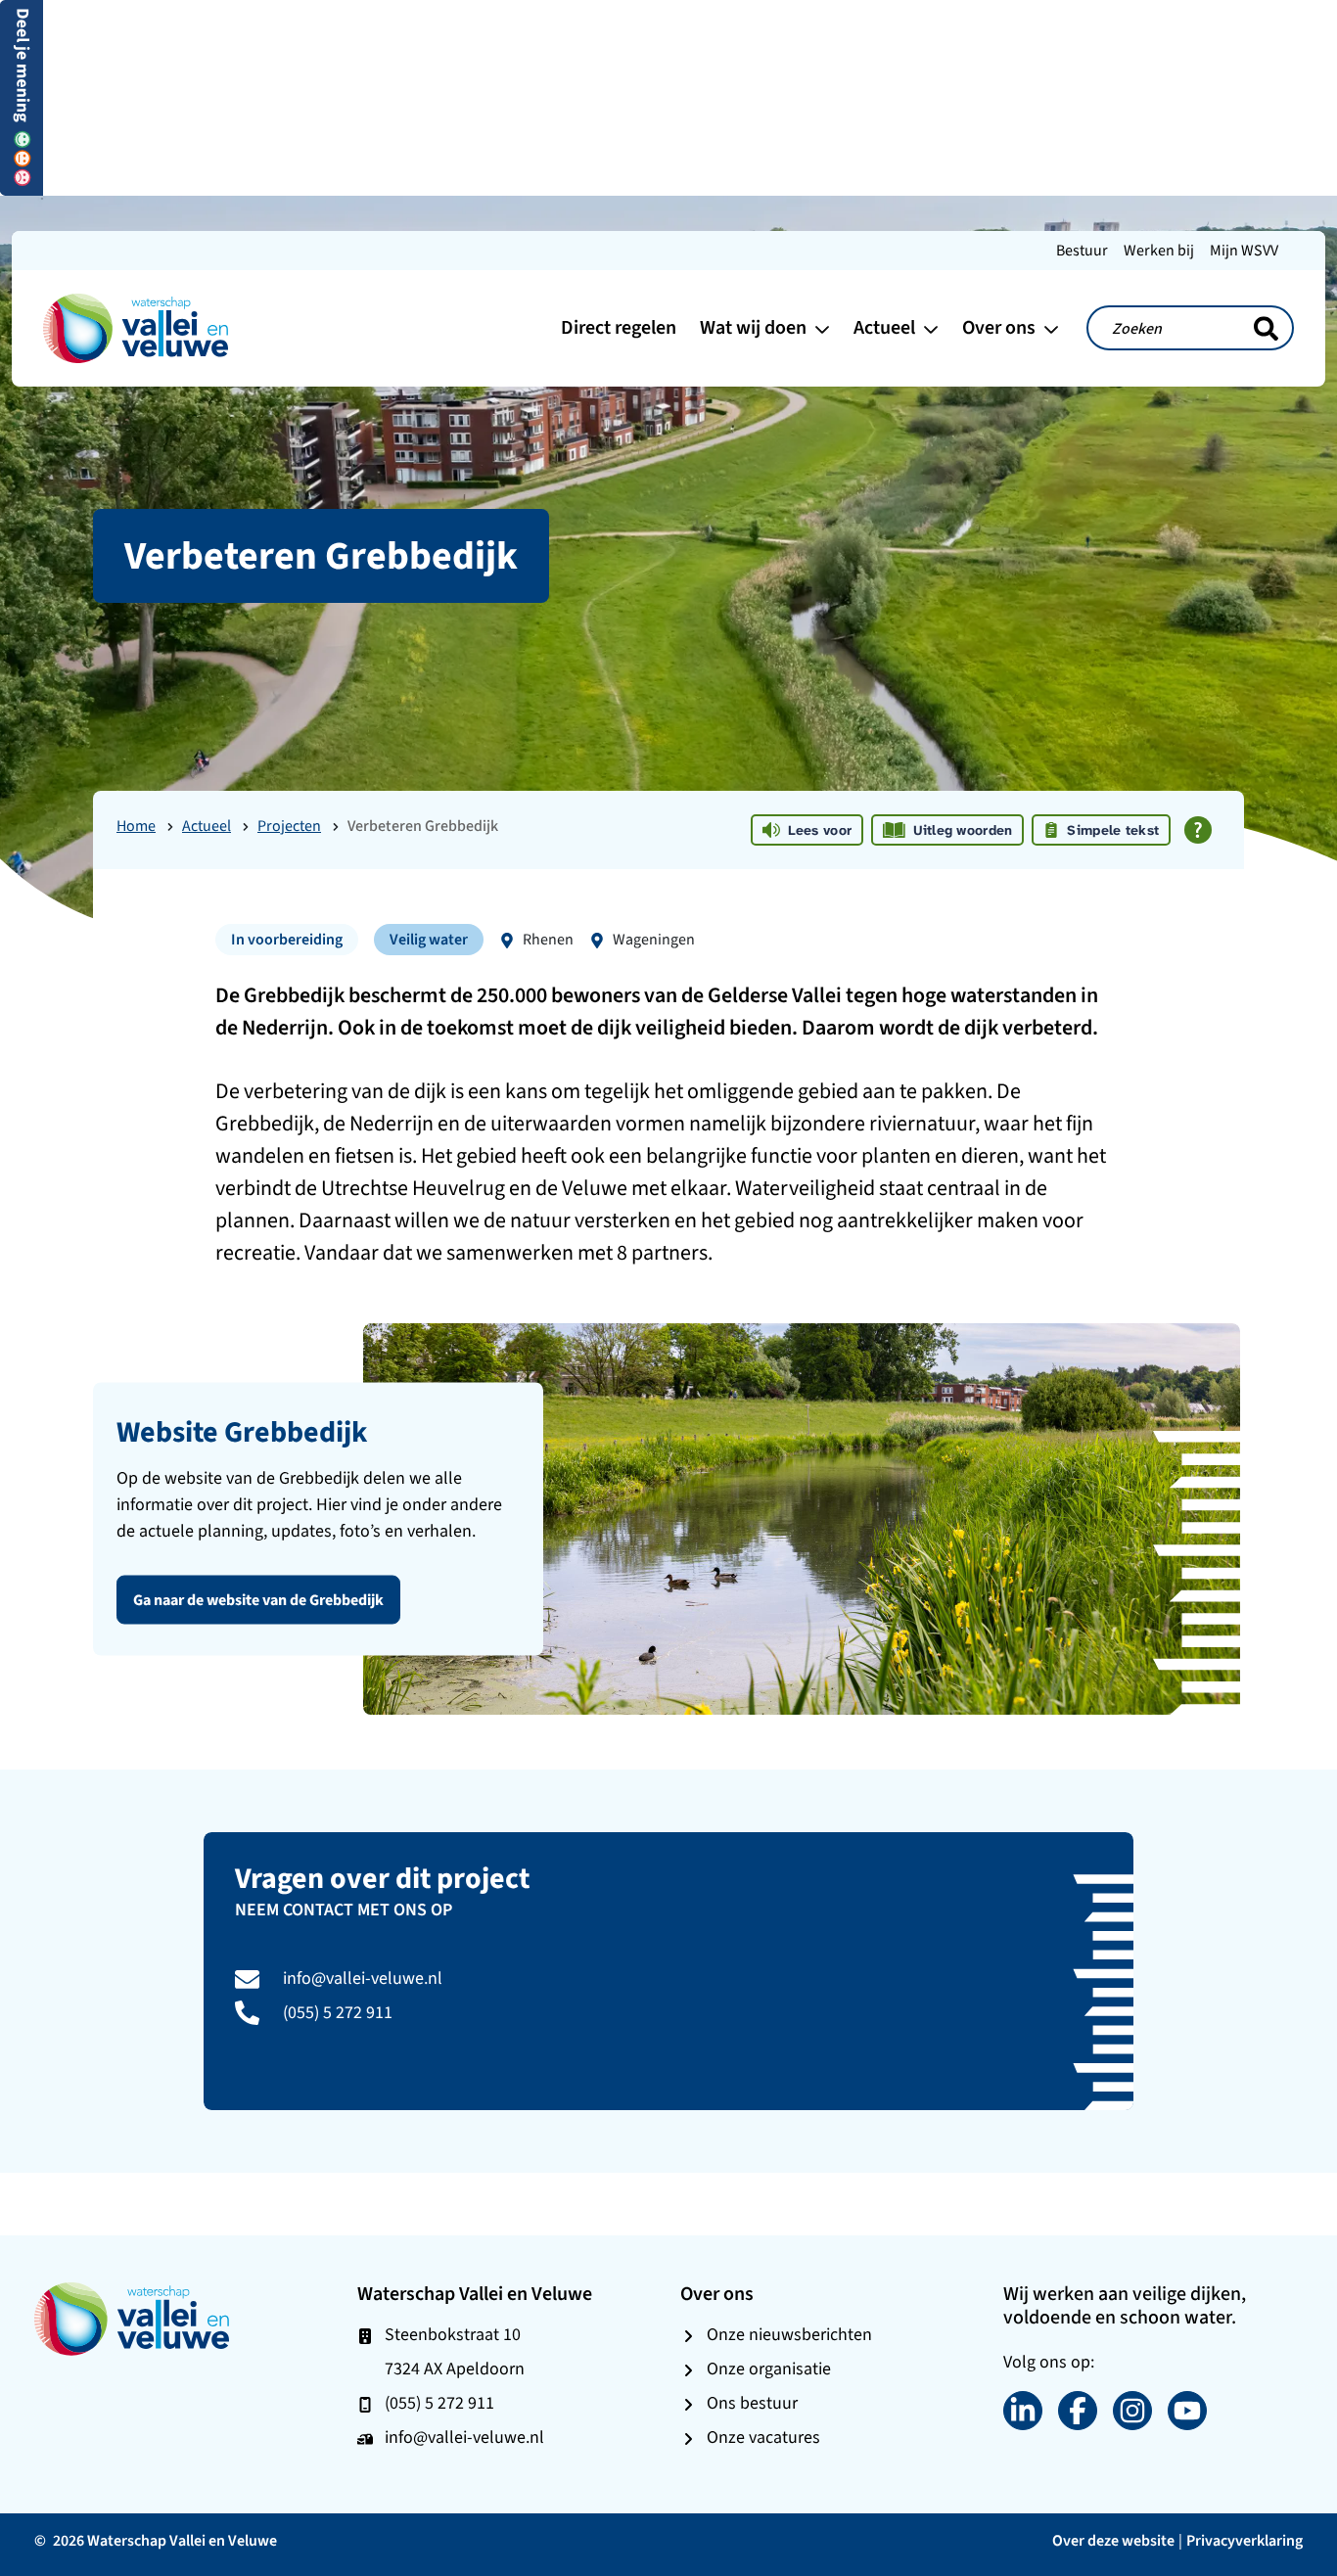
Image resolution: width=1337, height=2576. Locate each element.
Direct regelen (619, 327)
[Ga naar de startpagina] (136, 326)
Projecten (289, 826)
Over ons (1001, 327)
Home (136, 826)
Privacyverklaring (1245, 2540)
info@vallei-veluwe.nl (363, 1978)
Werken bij (1159, 250)
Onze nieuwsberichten (789, 2334)
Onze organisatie (769, 2369)
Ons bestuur (752, 2403)
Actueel (886, 327)
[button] (22, 96)
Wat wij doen (755, 327)
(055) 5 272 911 (338, 2012)
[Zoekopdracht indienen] (1266, 329)
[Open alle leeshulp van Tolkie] (1198, 830)
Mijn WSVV (1244, 250)
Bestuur (1082, 250)
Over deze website (1113, 2540)
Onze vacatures (763, 2437)
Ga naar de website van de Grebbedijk (258, 1600)
